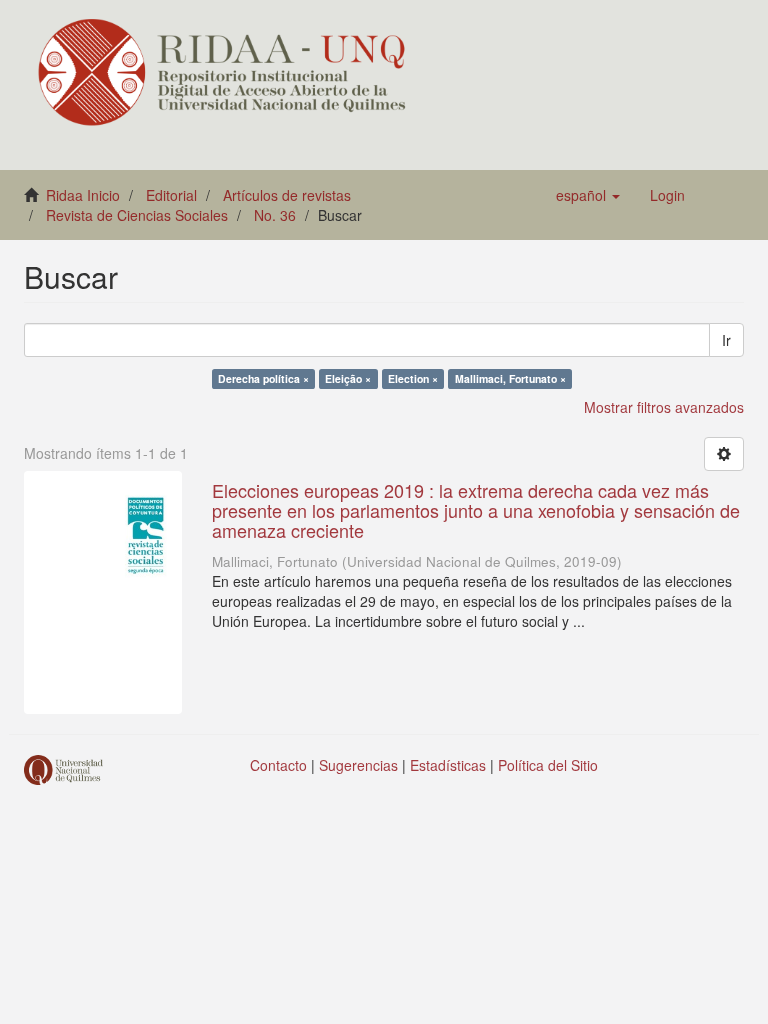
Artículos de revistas (287, 195)
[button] (588, 195)
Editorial (171, 195)
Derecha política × (263, 378)
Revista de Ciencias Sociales (137, 215)
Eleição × (348, 378)
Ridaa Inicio (83, 195)
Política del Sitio (548, 765)
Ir (726, 340)
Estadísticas (448, 765)
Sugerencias (358, 765)
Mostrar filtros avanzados (664, 407)
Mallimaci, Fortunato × (510, 378)
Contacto (278, 765)
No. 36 (275, 215)
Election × (413, 378)
